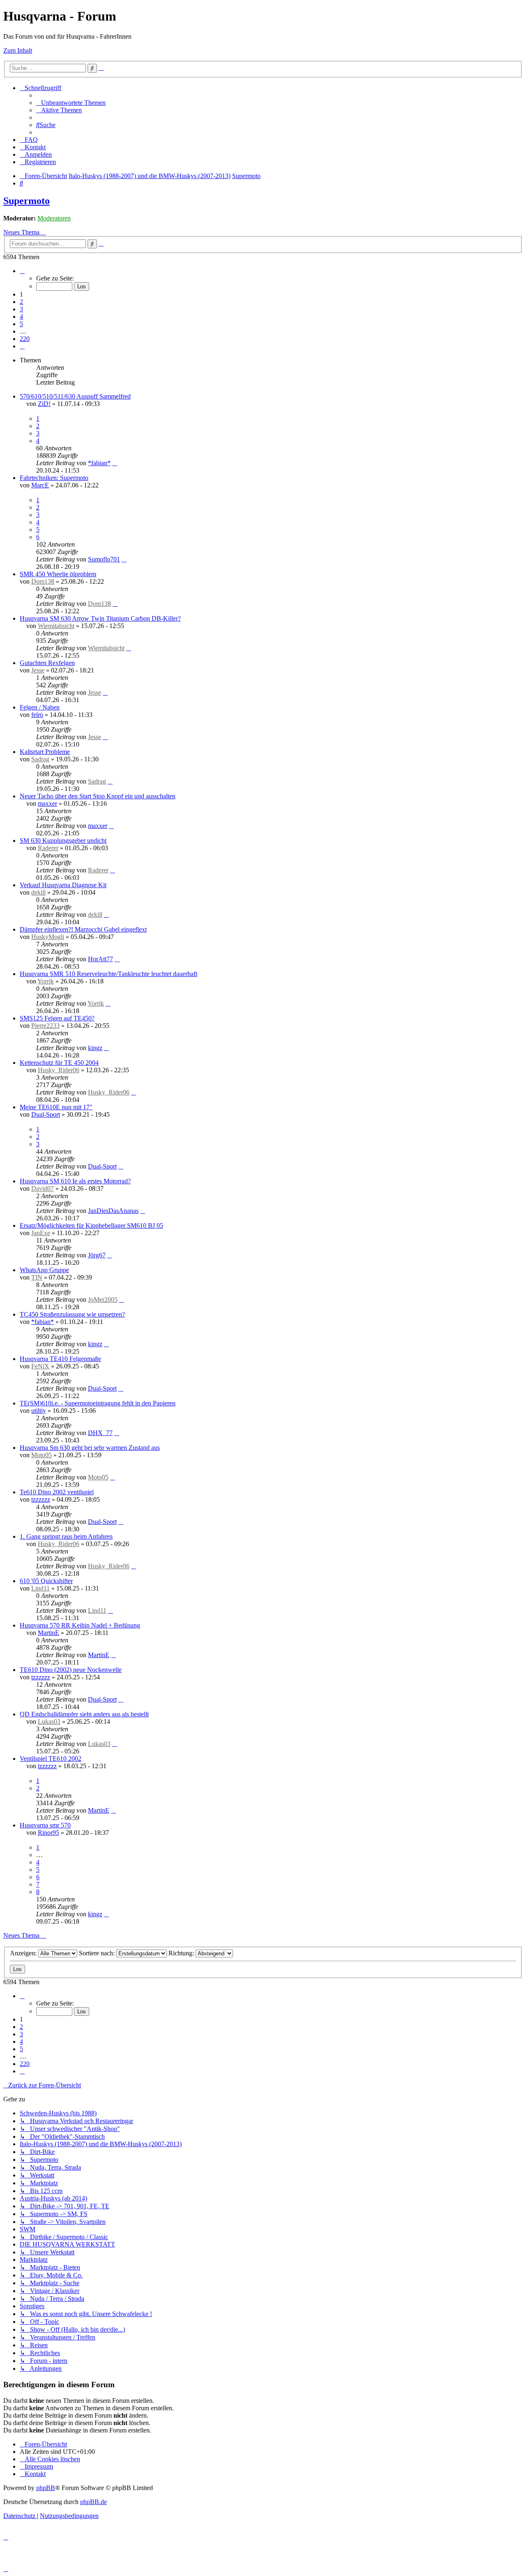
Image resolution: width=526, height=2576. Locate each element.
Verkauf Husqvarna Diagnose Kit (63, 885)
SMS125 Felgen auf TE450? (57, 1018)
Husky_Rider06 (59, 1070)
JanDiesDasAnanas (113, 1211)
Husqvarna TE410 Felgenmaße (60, 1359)
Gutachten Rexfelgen (47, 663)
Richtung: (182, 1953)
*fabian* (99, 463)
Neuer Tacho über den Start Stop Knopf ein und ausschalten (98, 796)
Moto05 (42, 1455)
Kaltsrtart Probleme (45, 752)
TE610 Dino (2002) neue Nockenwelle (71, 1670)
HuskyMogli (48, 937)
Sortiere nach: (98, 1953)
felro (37, 715)
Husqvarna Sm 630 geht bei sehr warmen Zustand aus (90, 1448)
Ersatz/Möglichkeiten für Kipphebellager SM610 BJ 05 (91, 1225)
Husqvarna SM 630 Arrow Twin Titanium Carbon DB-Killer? (100, 618)
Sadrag (40, 759)
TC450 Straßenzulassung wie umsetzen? (72, 1314)
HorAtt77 (100, 959)
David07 (43, 1188)
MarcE (40, 485)
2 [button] (21, 302)
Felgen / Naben (40, 707)
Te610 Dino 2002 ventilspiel (57, 1492)
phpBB (46, 2488)
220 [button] (25, 339)
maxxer (47, 803)
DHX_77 (100, 1433)
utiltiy (39, 1411)
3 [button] (21, 309)
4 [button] (21, 316)
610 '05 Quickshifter (46, 1581)
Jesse (38, 670)
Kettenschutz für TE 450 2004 (59, 1063)
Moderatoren (54, 218)
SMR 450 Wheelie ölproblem (58, 574)
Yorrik (46, 981)
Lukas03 (49, 1722)
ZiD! (44, 404)
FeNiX (40, 1366)
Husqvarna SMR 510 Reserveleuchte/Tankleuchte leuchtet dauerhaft (108, 974)
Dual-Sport (46, 1114)
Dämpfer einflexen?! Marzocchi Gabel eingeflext (83, 929)
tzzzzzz (41, 1499)
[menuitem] (71, 103)
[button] (22, 271)
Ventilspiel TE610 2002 (51, 1759)
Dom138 (43, 581)
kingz (95, 1048)
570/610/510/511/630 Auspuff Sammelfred (75, 396)
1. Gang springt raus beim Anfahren (66, 1536)
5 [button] (21, 324)
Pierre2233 (45, 1026)
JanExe (41, 1233)
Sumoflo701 (104, 559)
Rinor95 (48, 1833)
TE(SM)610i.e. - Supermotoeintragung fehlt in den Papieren (98, 1403)
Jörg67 (97, 1255)
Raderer (48, 848)
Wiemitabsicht (56, 626)
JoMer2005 (103, 1300)
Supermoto (27, 201)
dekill (38, 892)
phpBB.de (93, 2502)
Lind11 (40, 1588)
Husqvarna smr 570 (45, 1825)
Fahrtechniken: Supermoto (54, 478)
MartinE (48, 1633)
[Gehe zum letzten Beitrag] (115, 463)
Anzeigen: (24, 1953)
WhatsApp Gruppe (44, 1270)
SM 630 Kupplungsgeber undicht (63, 841)
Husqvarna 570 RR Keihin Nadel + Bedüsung (80, 1625)
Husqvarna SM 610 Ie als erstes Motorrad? (75, 1181)
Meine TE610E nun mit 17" (56, 1107)
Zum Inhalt (18, 50)
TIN (37, 1277)
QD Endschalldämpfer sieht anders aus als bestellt (84, 1714)
